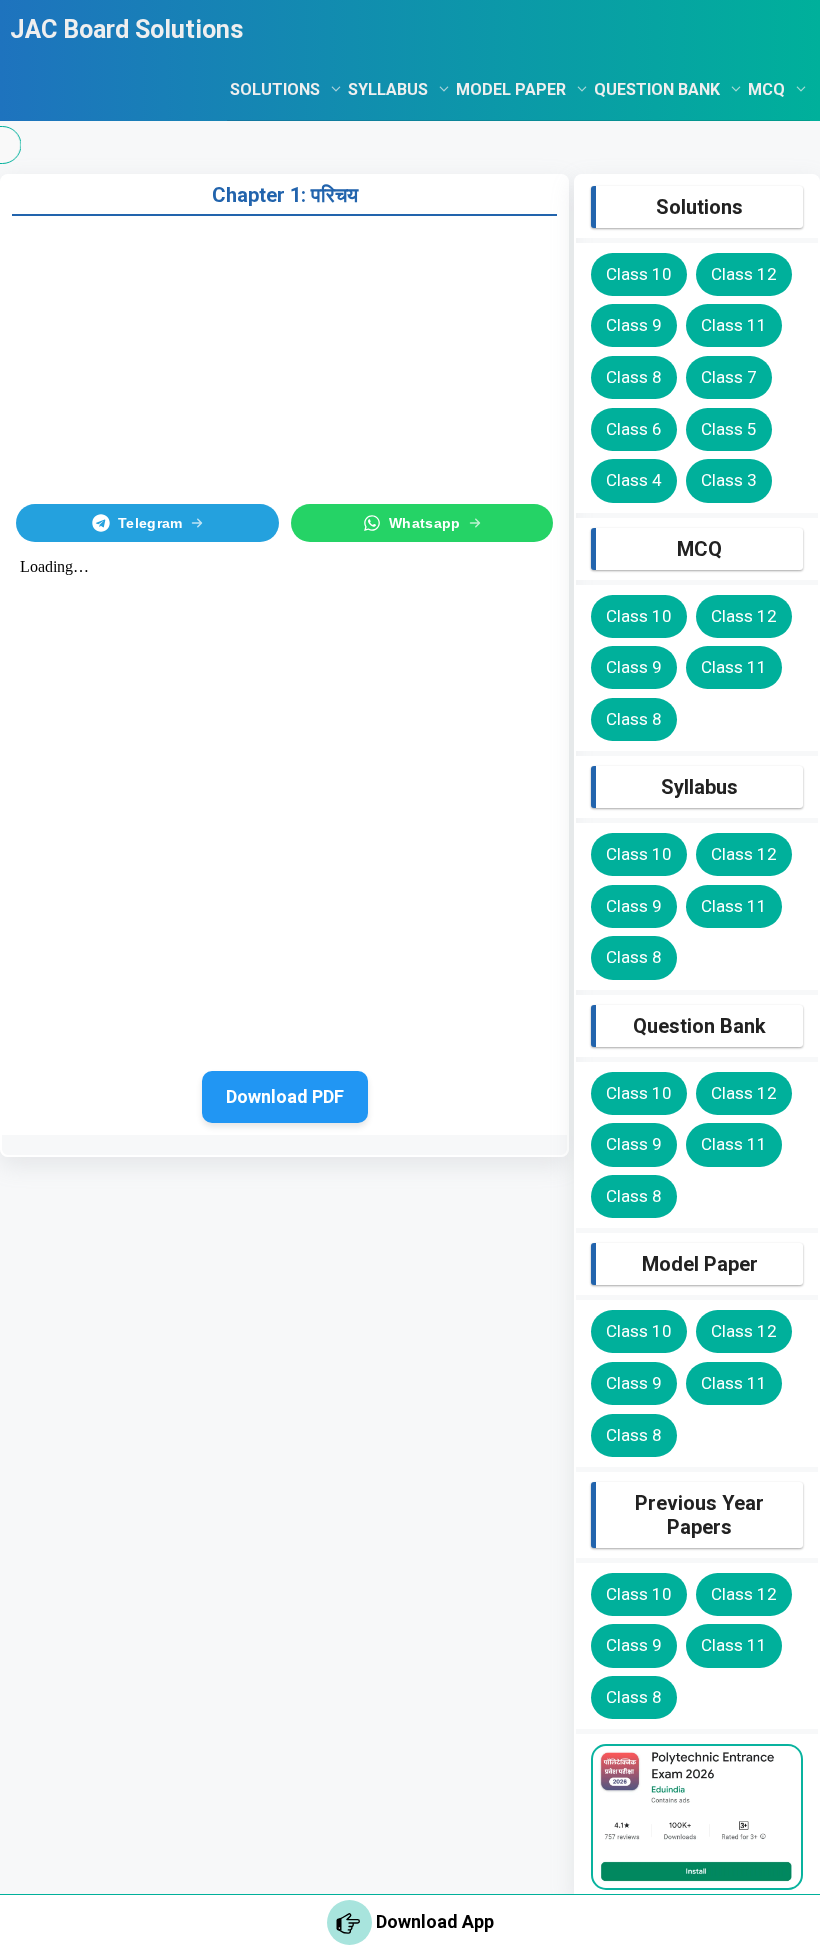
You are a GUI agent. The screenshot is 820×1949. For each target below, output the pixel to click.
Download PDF (285, 1096)
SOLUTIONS (275, 89)
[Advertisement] (284, 356)
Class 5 (729, 429)
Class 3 (729, 480)
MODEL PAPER (511, 89)
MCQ (766, 89)
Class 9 (634, 325)
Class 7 (729, 377)
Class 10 (639, 274)
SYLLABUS (388, 89)
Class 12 (744, 274)
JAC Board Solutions (126, 29)
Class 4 (634, 480)
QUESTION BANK (657, 89)
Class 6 (634, 429)
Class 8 (634, 377)
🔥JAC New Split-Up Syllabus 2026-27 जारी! (512, 144)
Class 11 (734, 325)
